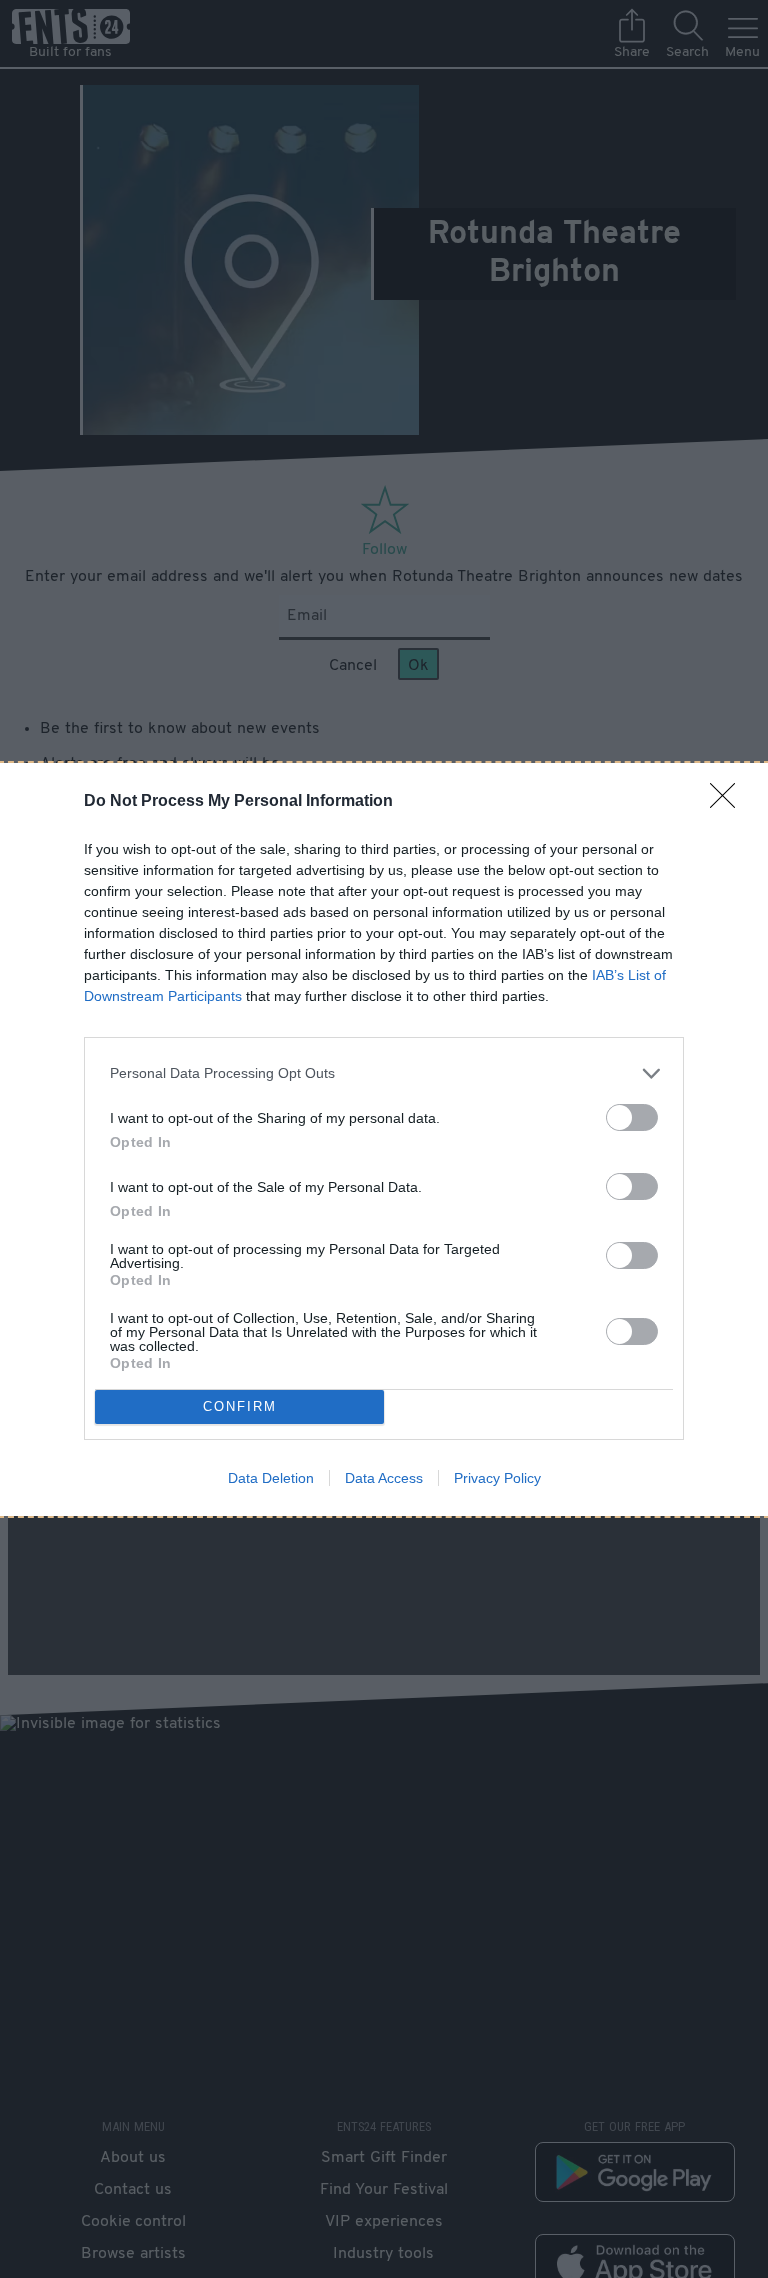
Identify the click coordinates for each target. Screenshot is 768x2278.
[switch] (632, 1117)
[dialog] (384, 1139)
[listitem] (384, 1073)
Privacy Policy (497, 1478)
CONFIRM (240, 1406)
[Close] (729, 802)
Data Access (384, 1478)
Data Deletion (271, 1478)
